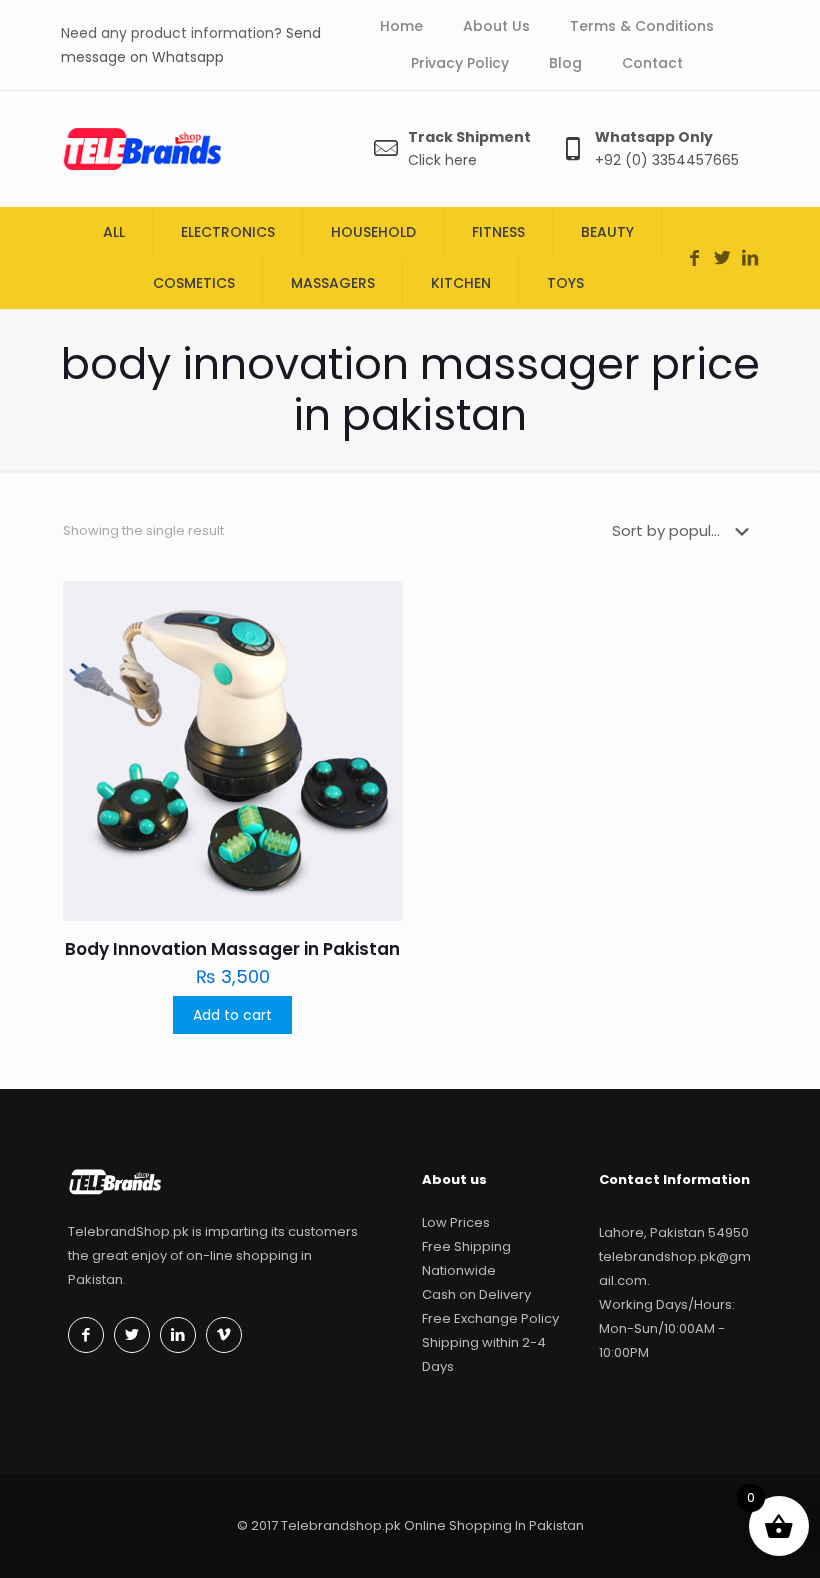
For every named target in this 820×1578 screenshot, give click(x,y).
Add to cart (232, 1015)
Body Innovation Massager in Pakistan (232, 949)
